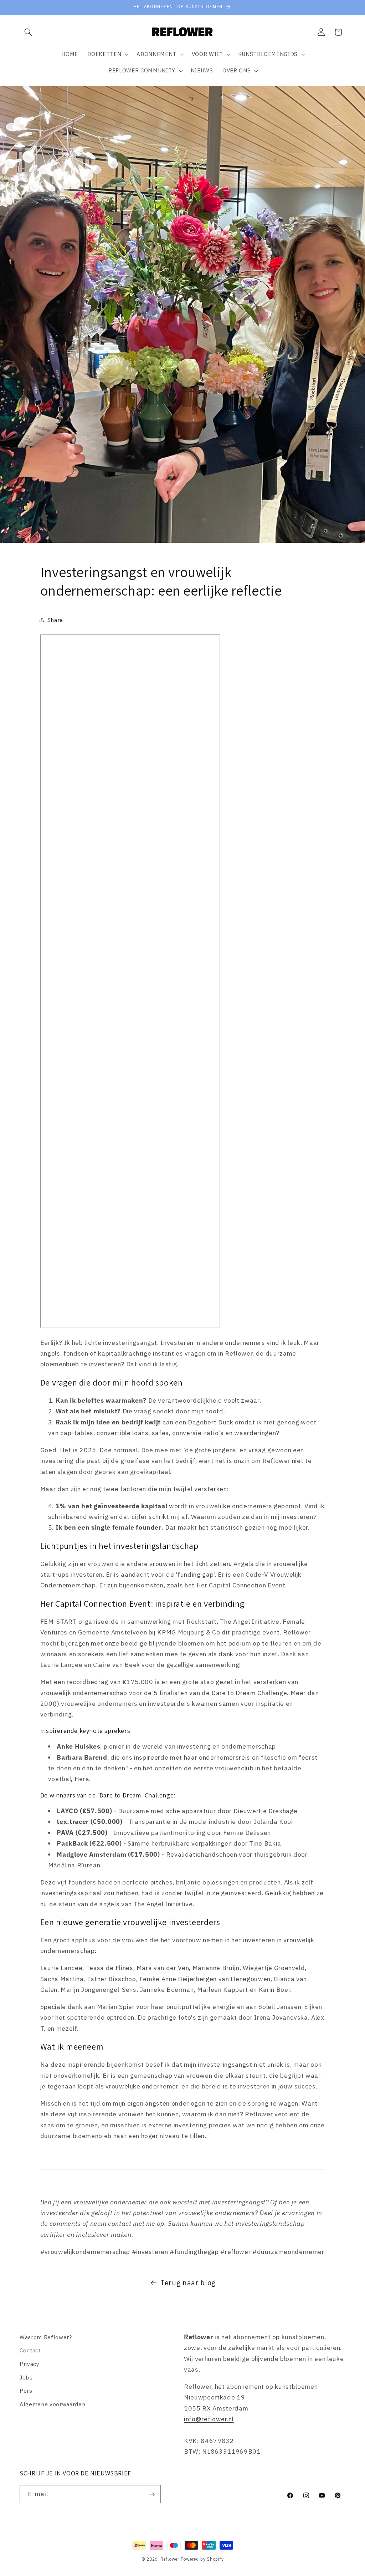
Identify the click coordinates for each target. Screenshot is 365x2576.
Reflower (170, 2559)
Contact (30, 2350)
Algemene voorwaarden (52, 2404)
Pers (26, 2391)
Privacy (30, 2364)
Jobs (26, 2377)
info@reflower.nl (209, 2419)
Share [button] (55, 620)
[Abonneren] (152, 2494)
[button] (28, 32)
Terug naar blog (188, 2283)
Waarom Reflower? (46, 2337)
